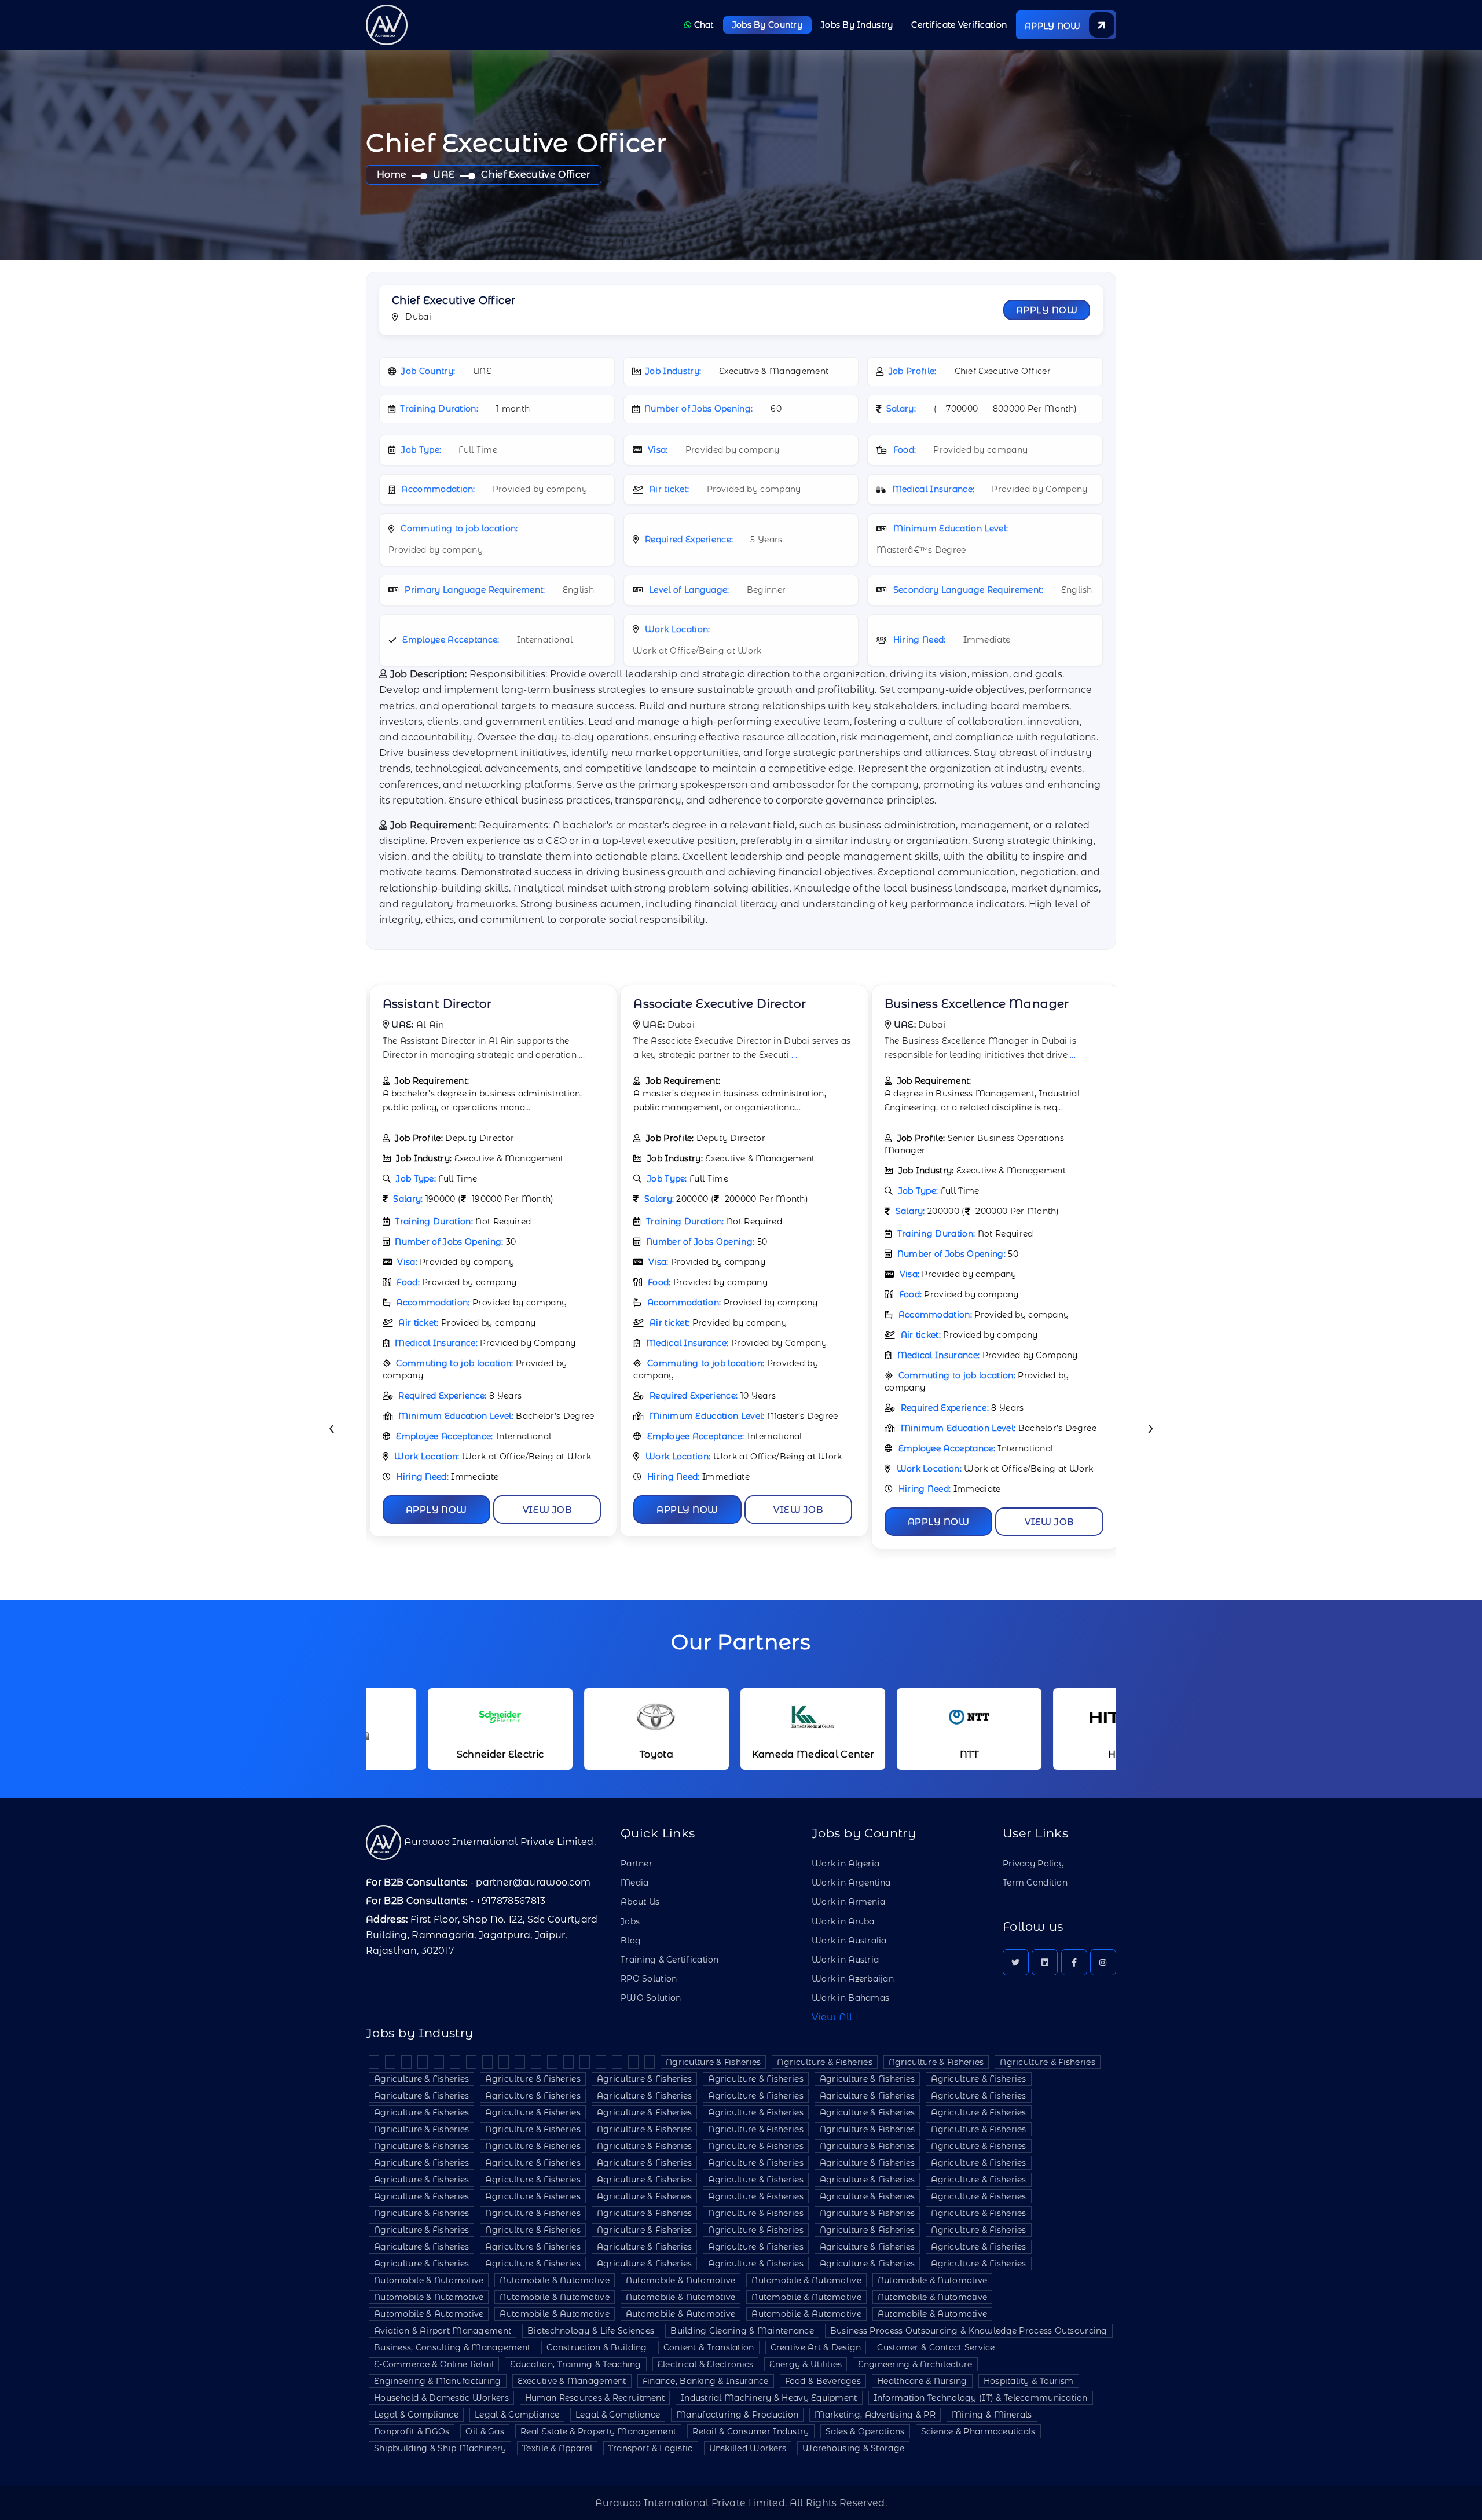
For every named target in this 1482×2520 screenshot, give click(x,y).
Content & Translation (709, 2347)
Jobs (630, 1921)
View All (832, 2017)
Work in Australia (849, 1941)
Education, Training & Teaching (575, 2364)
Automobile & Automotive (429, 2280)
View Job (547, 1510)
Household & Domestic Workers (441, 2398)
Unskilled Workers (748, 2448)
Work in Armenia (848, 1902)
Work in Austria (845, 1960)
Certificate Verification (959, 25)
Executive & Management (572, 2381)
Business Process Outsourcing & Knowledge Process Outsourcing (969, 2331)
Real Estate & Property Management (598, 2431)
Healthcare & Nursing (922, 2381)
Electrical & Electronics (706, 2364)
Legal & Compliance (416, 2415)
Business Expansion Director (971, 1004)
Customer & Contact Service (936, 2347)
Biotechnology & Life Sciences (591, 2331)
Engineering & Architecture (915, 2364)
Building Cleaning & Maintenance (742, 2331)
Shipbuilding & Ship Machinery (440, 2448)
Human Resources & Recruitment (595, 2398)
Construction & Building (597, 2347)
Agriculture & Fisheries (713, 2062)
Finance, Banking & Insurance (706, 2381)
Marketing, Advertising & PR (875, 2415)
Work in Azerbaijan (853, 1979)
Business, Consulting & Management (452, 2347)
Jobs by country (767, 25)
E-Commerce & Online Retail (434, 2364)
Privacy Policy (1033, 1864)
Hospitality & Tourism (1029, 2381)
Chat (702, 25)
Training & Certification (670, 1960)
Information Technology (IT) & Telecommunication (981, 2398)
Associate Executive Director (468, 1004)
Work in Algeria (845, 1864)
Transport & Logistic (651, 2448)
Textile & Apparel (557, 2448)
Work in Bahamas (850, 1998)
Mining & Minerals (992, 2415)
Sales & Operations (865, 2431)
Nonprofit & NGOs (412, 2431)
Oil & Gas (485, 2431)
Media (634, 1883)
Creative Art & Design (816, 2347)
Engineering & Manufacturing (438, 2381)
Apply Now (1047, 310)
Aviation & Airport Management (443, 2331)
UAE (444, 175)
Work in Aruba (843, 1921)
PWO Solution (651, 1998)
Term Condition (1035, 1883)
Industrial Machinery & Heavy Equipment (769, 2398)
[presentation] (331, 1429)
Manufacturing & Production (737, 2415)
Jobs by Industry (857, 25)
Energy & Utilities (806, 2364)
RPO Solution (649, 1979)
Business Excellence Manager (726, 1004)
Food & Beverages (823, 2381)
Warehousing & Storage (853, 2448)
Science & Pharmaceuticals (978, 2431)
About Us (640, 1902)
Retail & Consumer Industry (751, 2431)
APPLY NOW (1054, 26)
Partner (637, 1864)
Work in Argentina (851, 1883)
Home (392, 175)
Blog (631, 1941)
